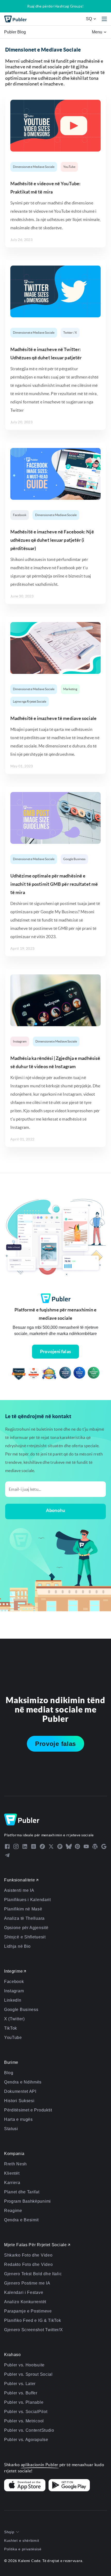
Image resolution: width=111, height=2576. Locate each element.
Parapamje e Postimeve (28, 2311)
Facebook (20, 515)
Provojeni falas (55, 1351)
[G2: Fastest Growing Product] (34, 1374)
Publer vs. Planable (24, 2402)
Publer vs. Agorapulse (26, 2440)
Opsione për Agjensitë (26, 1928)
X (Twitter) (14, 2019)
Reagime (13, 2211)
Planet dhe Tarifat (22, 2192)
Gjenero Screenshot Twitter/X (34, 2330)
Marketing (70, 689)
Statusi (11, 2129)
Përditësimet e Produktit (28, 2110)
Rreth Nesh (15, 2164)
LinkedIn (13, 2000)
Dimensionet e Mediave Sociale (34, 167)
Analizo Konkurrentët (25, 2302)
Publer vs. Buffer (21, 2393)
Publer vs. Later (20, 2384)
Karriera (12, 2183)
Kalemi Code (29, 2561)
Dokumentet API (20, 2091)
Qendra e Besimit (21, 2220)
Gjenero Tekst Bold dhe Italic (33, 2274)
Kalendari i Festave (24, 2292)
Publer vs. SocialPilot (26, 2412)
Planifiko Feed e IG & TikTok (33, 2320)
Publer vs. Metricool (24, 2421)
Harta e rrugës (18, 2119)
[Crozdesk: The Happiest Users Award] (94, 1374)
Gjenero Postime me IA (27, 2283)
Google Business (74, 859)
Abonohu (55, 1510)
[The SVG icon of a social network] (7, 1846)
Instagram (20, 1041)
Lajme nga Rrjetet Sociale (30, 701)
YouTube (69, 167)
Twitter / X (70, 333)
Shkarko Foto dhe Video (28, 2255)
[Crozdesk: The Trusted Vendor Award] (65, 1374)
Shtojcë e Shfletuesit (25, 1937)
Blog (9, 2073)
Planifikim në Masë (23, 1909)
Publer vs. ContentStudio (29, 2430)
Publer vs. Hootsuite (24, 2365)
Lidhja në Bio (17, 1946)
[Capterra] (19, 1374)
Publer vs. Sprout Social (28, 2374)
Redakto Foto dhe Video (28, 2264)
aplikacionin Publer (40, 2465)
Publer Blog (15, 32)
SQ (89, 19)
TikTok (11, 2028)
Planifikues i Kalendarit (27, 1900)
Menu (98, 32)
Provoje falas (55, 1744)
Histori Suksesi (19, 2101)
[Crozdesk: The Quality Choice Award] (79, 1374)
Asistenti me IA (19, 1890)
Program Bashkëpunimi (27, 2201)
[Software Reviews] (49, 1374)
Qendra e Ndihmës (23, 2082)
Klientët (12, 2173)
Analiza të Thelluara (24, 1918)
